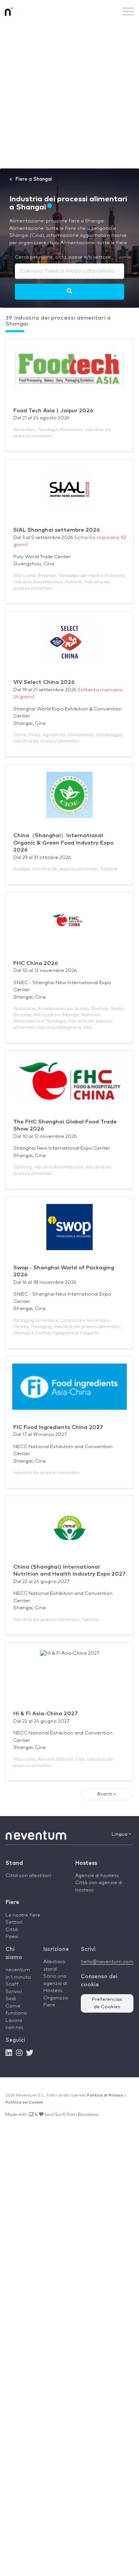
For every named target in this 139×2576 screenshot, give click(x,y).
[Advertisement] (69, 95)
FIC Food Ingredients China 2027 (58, 1427)
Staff (12, 1984)
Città (12, 1930)
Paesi (12, 1937)
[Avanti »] (70, 291)
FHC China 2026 (36, 963)
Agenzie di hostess (97, 1876)
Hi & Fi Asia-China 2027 (46, 1714)
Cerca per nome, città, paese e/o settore (63, 257)
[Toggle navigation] (128, 11)
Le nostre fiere (23, 1915)
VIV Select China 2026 (44, 682)
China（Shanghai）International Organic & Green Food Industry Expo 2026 (63, 843)
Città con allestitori (28, 1876)
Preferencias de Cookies (107, 2003)
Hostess (86, 1863)
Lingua (120, 1834)
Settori (14, 1922)
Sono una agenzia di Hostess (55, 1983)
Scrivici (14, 1992)
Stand (14, 1863)
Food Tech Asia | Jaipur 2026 (53, 411)
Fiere (12, 1902)
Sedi (11, 1999)
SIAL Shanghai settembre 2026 (57, 530)
